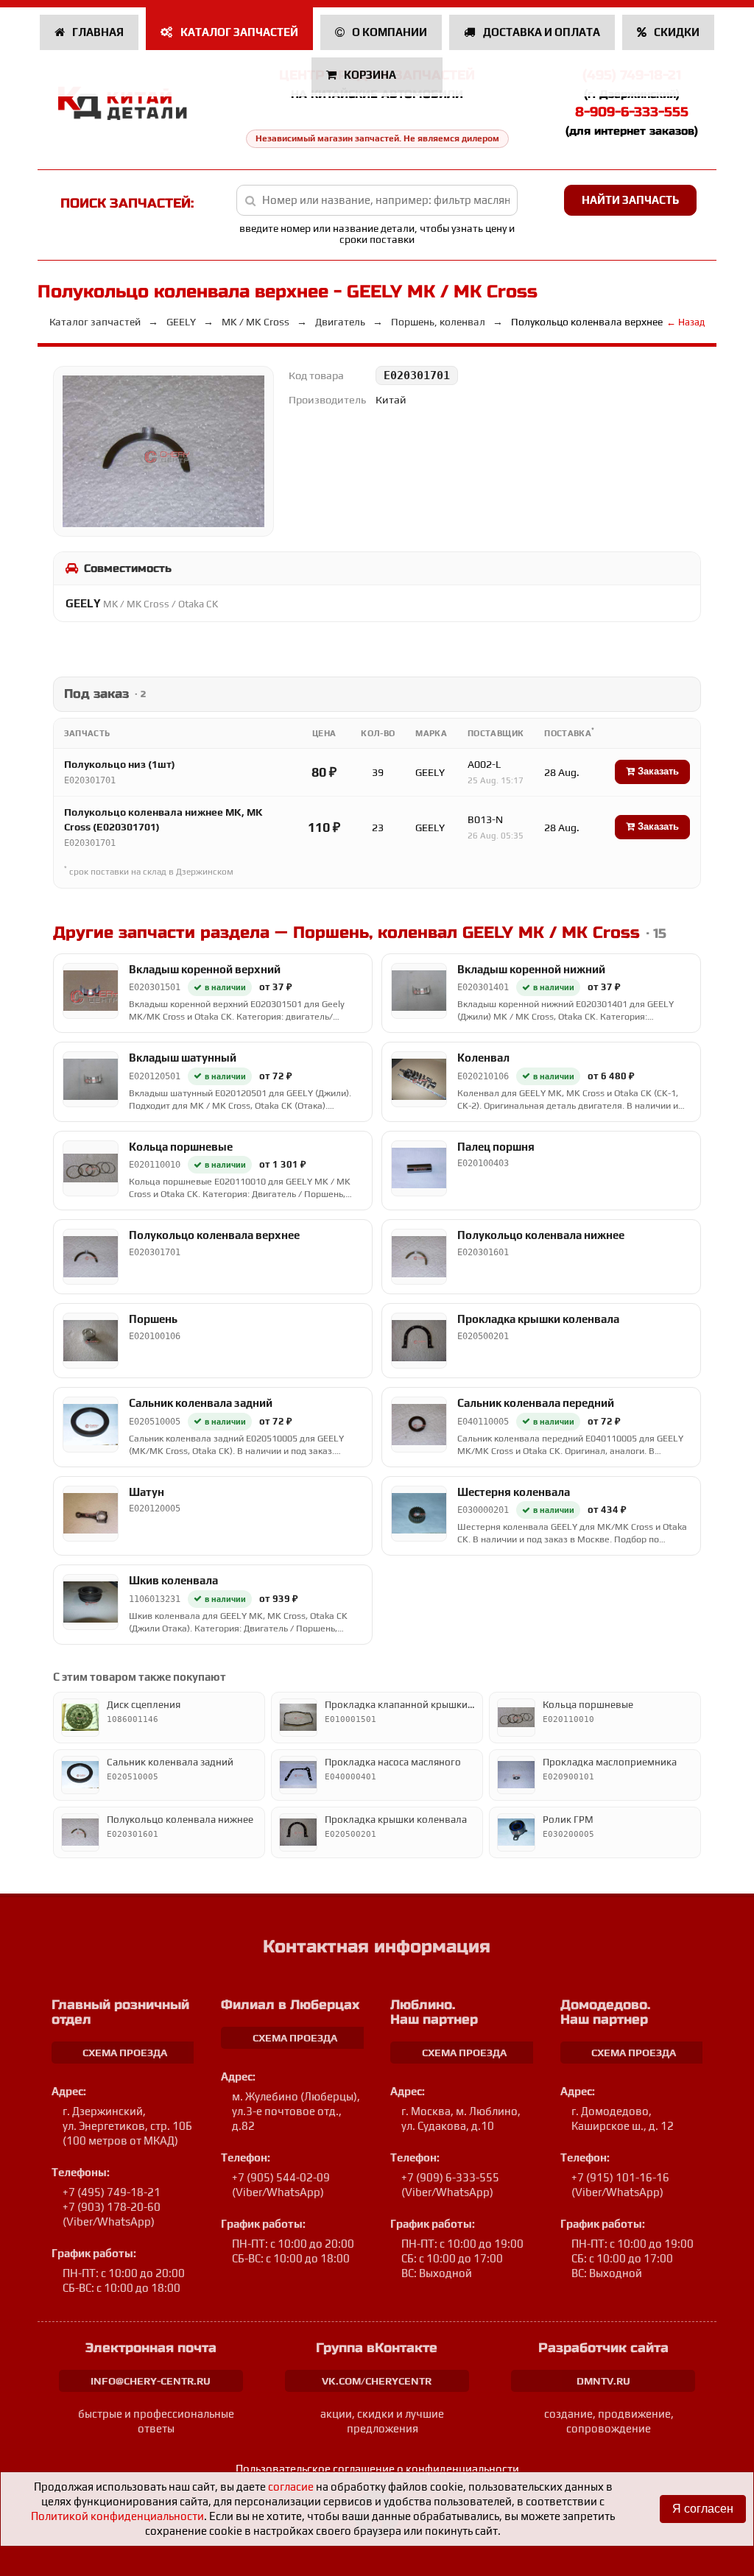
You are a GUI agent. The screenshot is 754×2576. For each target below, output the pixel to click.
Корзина (370, 75)
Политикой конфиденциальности (117, 2516)
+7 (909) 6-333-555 (450, 2177)
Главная (97, 32)
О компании (388, 32)
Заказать (657, 771)
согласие (291, 2487)
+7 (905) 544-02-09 (281, 2177)
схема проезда (125, 2053)
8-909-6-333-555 (632, 112)
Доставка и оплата (540, 32)
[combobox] (377, 200)
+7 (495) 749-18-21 (112, 2192)
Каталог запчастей (238, 32)
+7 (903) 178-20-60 (112, 2207)
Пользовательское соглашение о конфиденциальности (377, 2469)
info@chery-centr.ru (151, 2381)
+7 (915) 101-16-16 (620, 2177)
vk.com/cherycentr (377, 2381)
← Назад (686, 322)
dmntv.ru (603, 2381)
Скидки (676, 32)
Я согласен (703, 2509)
